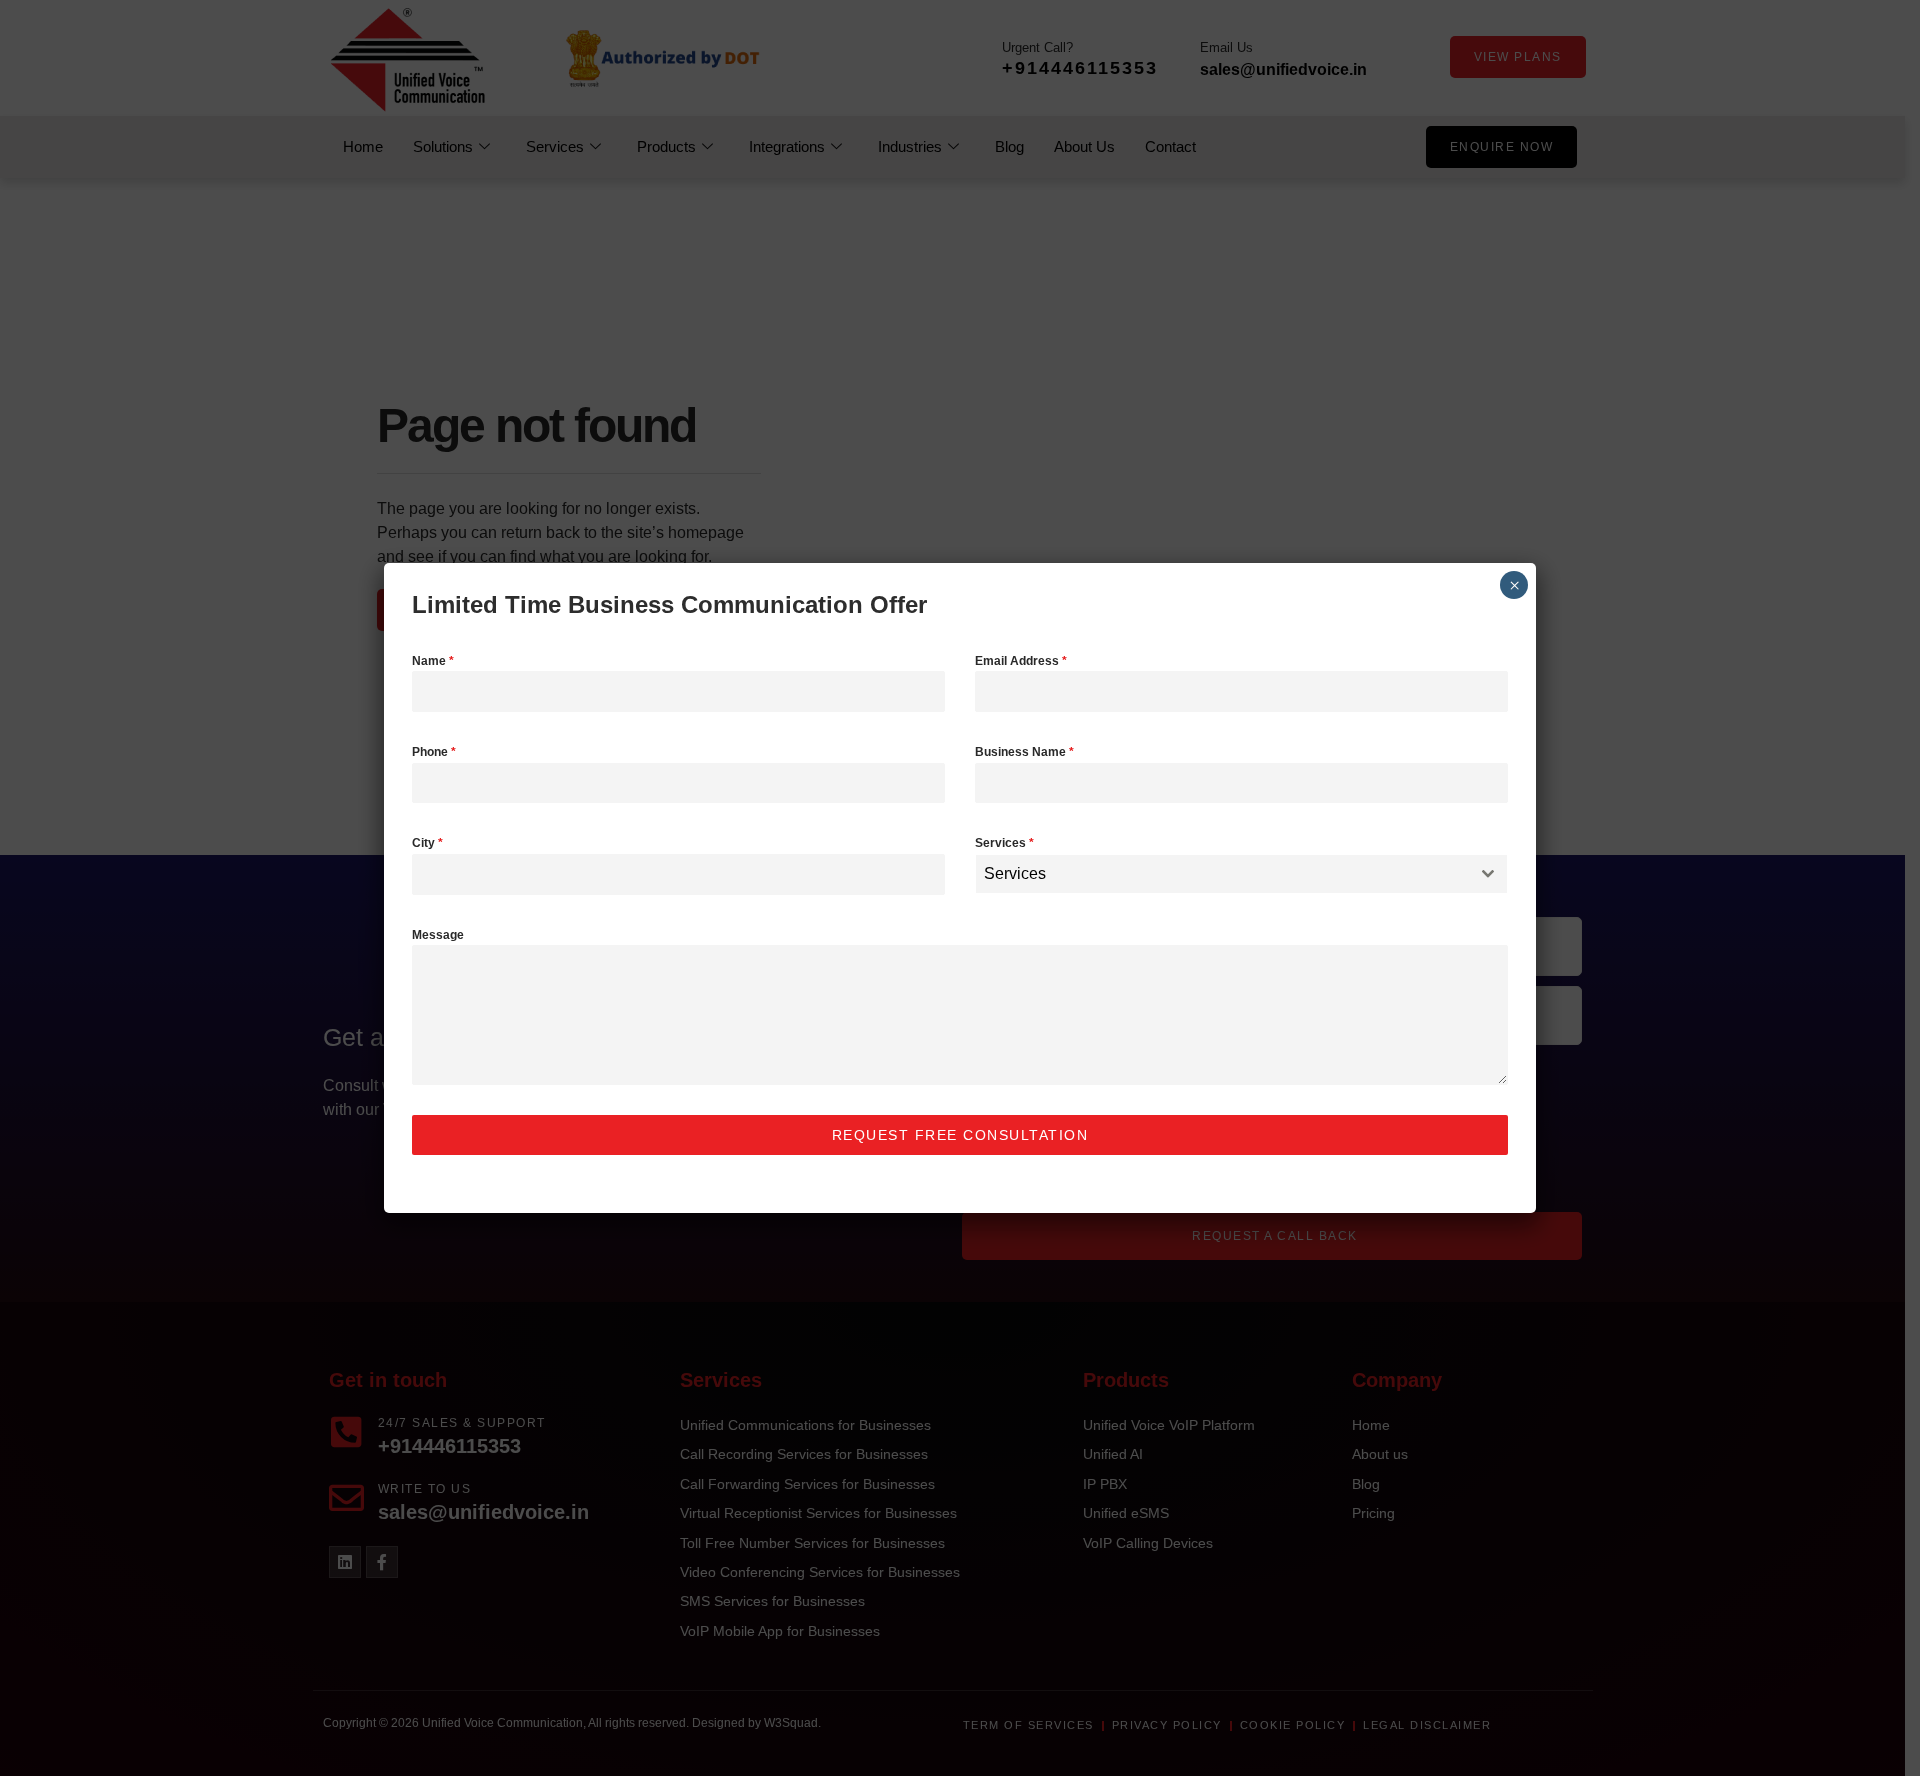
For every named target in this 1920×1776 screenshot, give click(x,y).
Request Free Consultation (960, 1135)
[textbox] (1222, 874)
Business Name (1024, 752)
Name (433, 661)
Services (1004, 843)
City (427, 843)
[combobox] (1241, 874)
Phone (434, 752)
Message (438, 935)
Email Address (1021, 661)
